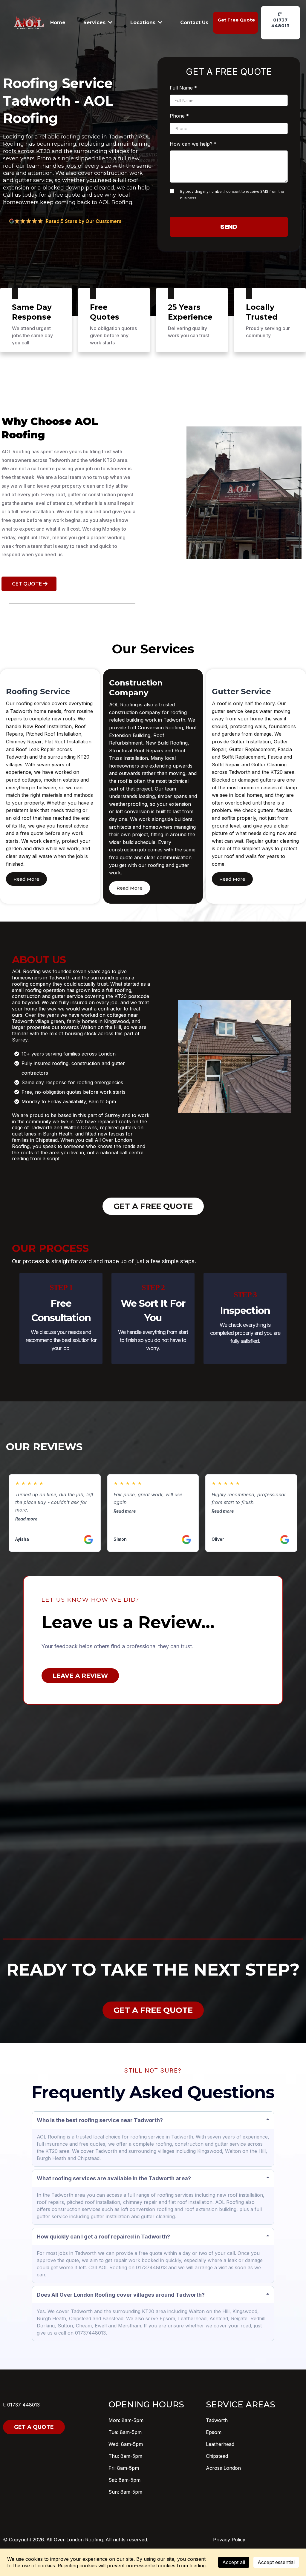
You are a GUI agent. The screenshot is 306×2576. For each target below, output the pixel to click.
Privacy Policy (229, 2540)
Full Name (183, 88)
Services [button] (95, 23)
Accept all (234, 2562)
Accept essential (276, 2562)
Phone (179, 116)
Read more (26, 1519)
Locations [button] (144, 23)
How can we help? (193, 144)
